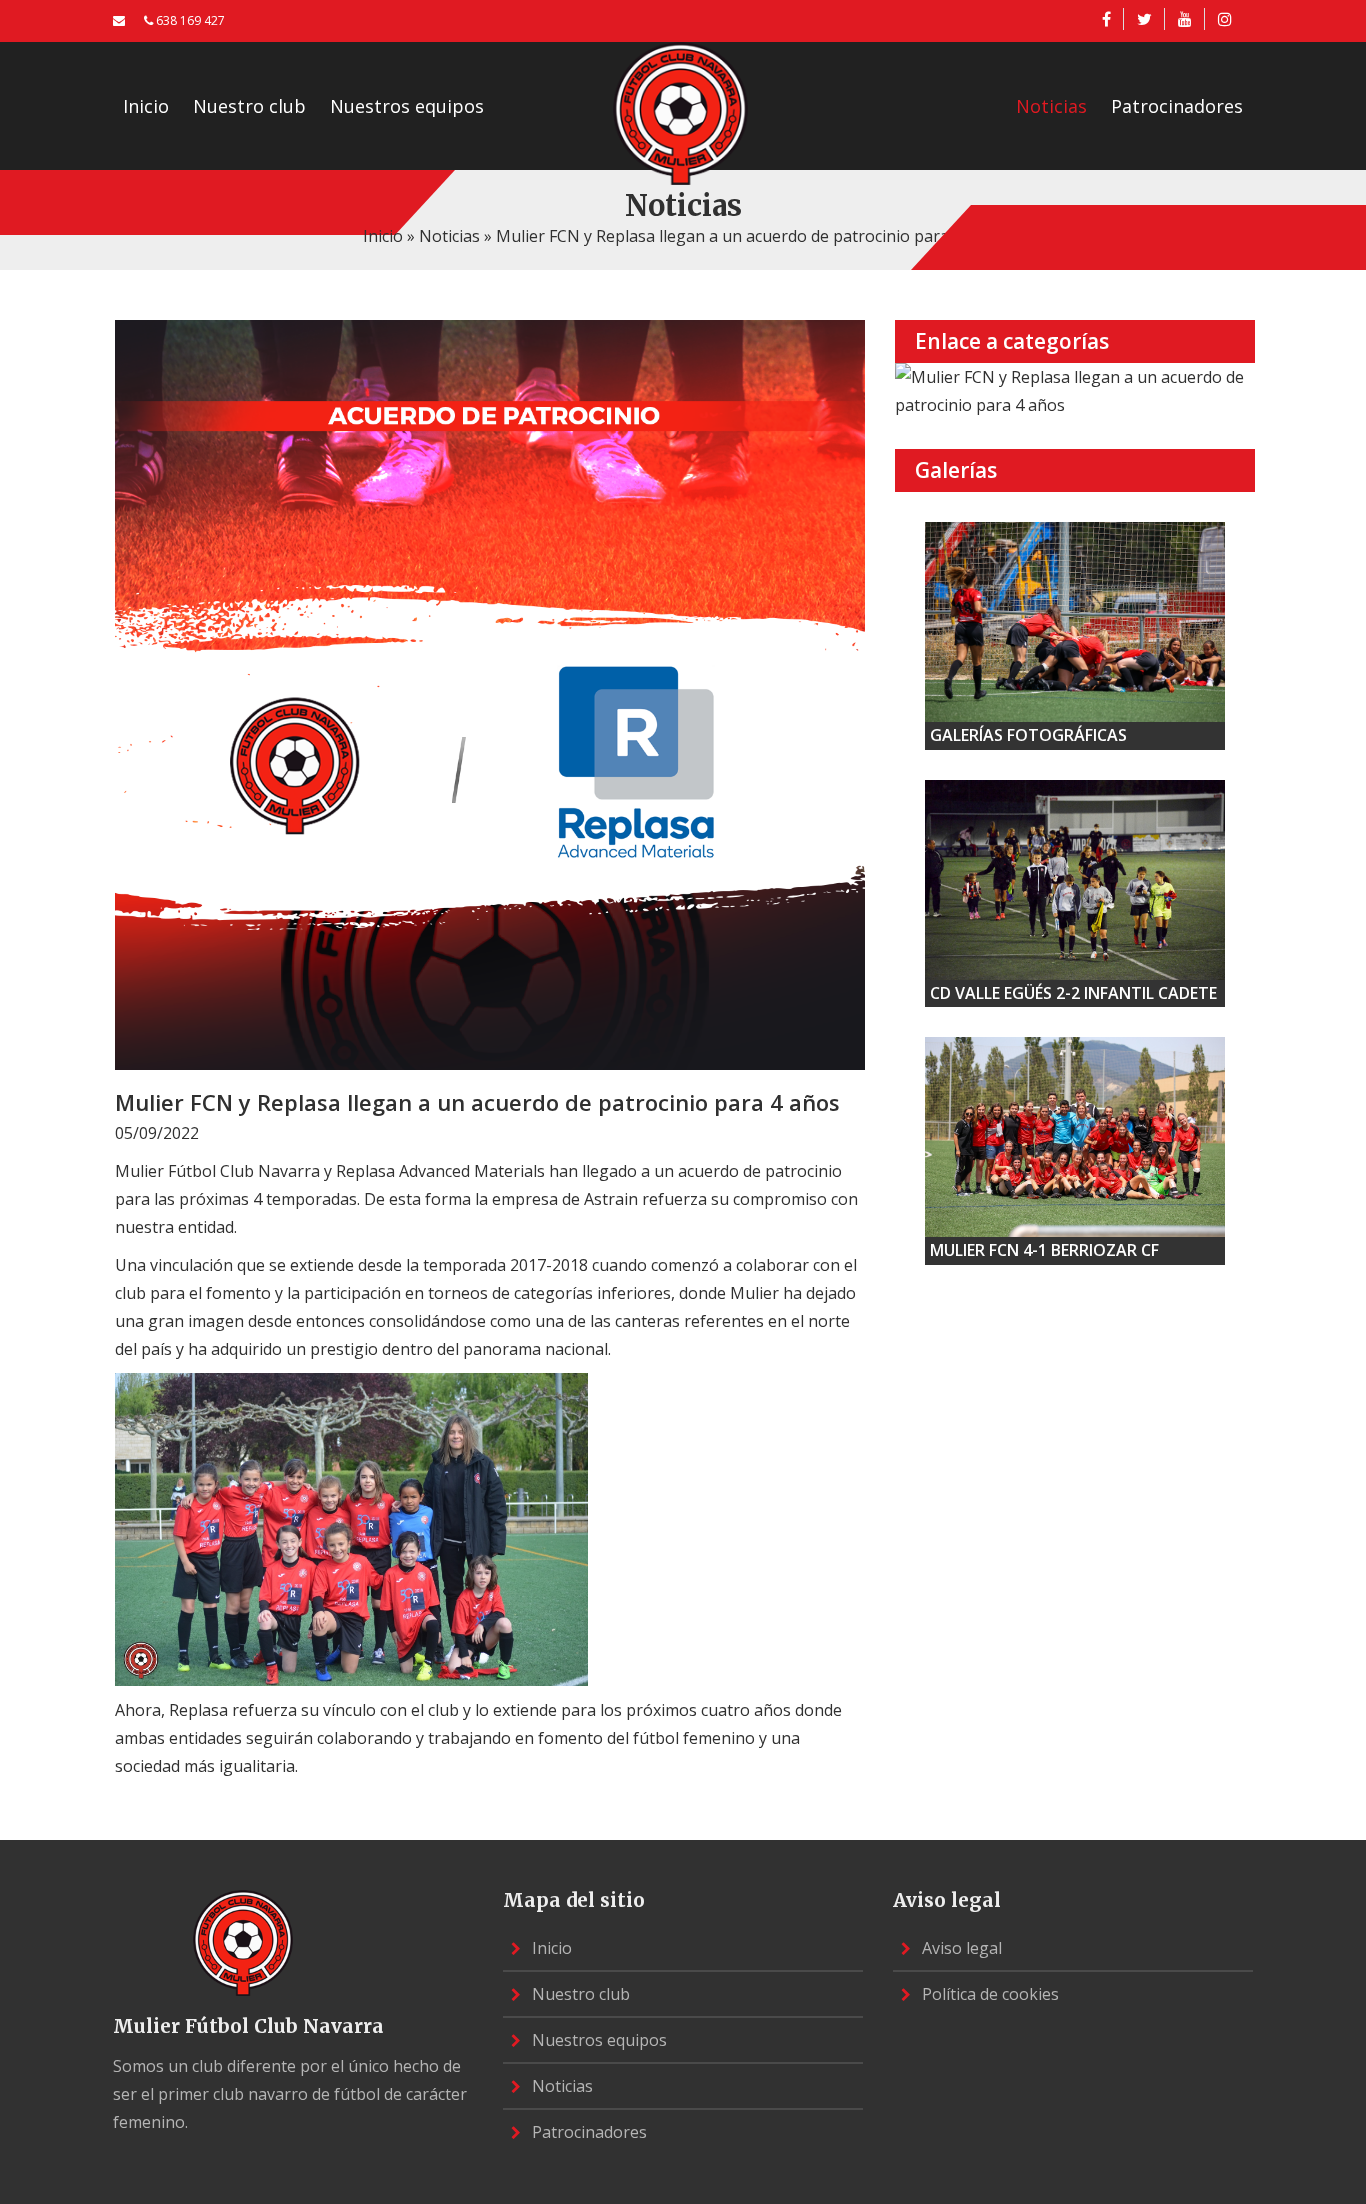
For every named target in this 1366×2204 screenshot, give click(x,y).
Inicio (146, 106)
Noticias (1051, 106)
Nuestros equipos (407, 106)
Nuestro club (249, 106)
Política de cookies (988, 1994)
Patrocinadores (1177, 106)
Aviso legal (960, 1948)
